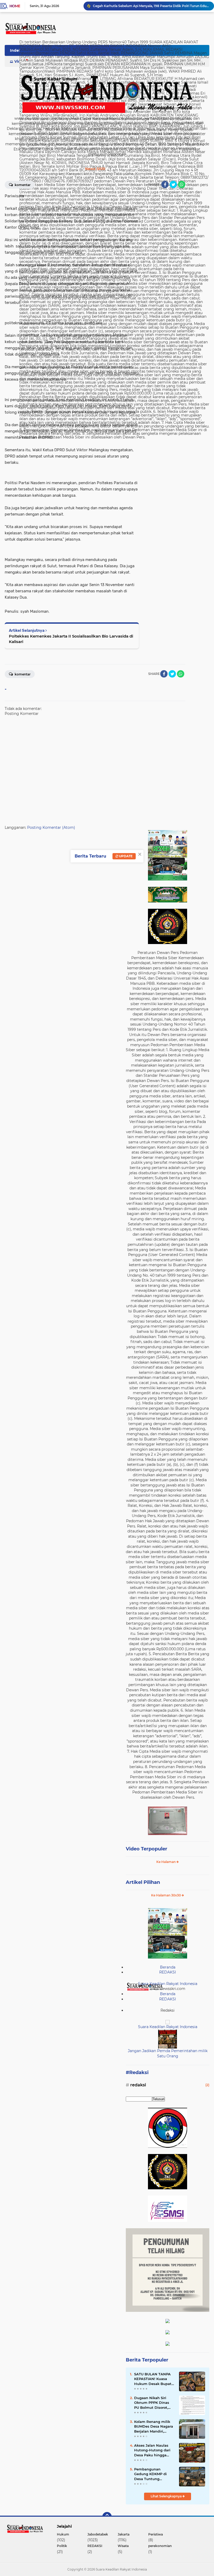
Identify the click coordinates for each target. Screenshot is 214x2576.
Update (125, 856)
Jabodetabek (98, 2534)
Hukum (63, 2534)
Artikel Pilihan (143, 1882)
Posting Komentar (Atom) (51, 827)
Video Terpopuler (147, 1849)
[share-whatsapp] (182, 184)
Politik (62, 2546)
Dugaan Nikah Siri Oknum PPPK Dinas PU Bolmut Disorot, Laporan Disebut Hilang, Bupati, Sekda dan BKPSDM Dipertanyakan (153, 2403)
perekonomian (160, 2546)
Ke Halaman (166, 1862)
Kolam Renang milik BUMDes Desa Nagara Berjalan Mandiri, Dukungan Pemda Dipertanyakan (154, 2427)
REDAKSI (168, 1972)
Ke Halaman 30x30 (166, 1895)
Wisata (123, 2546)
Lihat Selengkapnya (167, 2496)
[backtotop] (107, 2517)
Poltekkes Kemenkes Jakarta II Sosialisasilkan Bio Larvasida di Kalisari (71, 639)
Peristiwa (156, 2534)
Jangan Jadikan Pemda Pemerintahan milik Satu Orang (168, 2053)
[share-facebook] (165, 184)
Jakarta (124, 2534)
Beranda (168, 1967)
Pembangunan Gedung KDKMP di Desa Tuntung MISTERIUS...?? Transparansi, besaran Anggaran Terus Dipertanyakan (153, 2474)
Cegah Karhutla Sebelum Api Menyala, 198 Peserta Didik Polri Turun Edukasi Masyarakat (151, 6)
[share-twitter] (173, 184)
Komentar (22, 185)
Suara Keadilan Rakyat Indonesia (168, 1984)
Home (15, 6)
